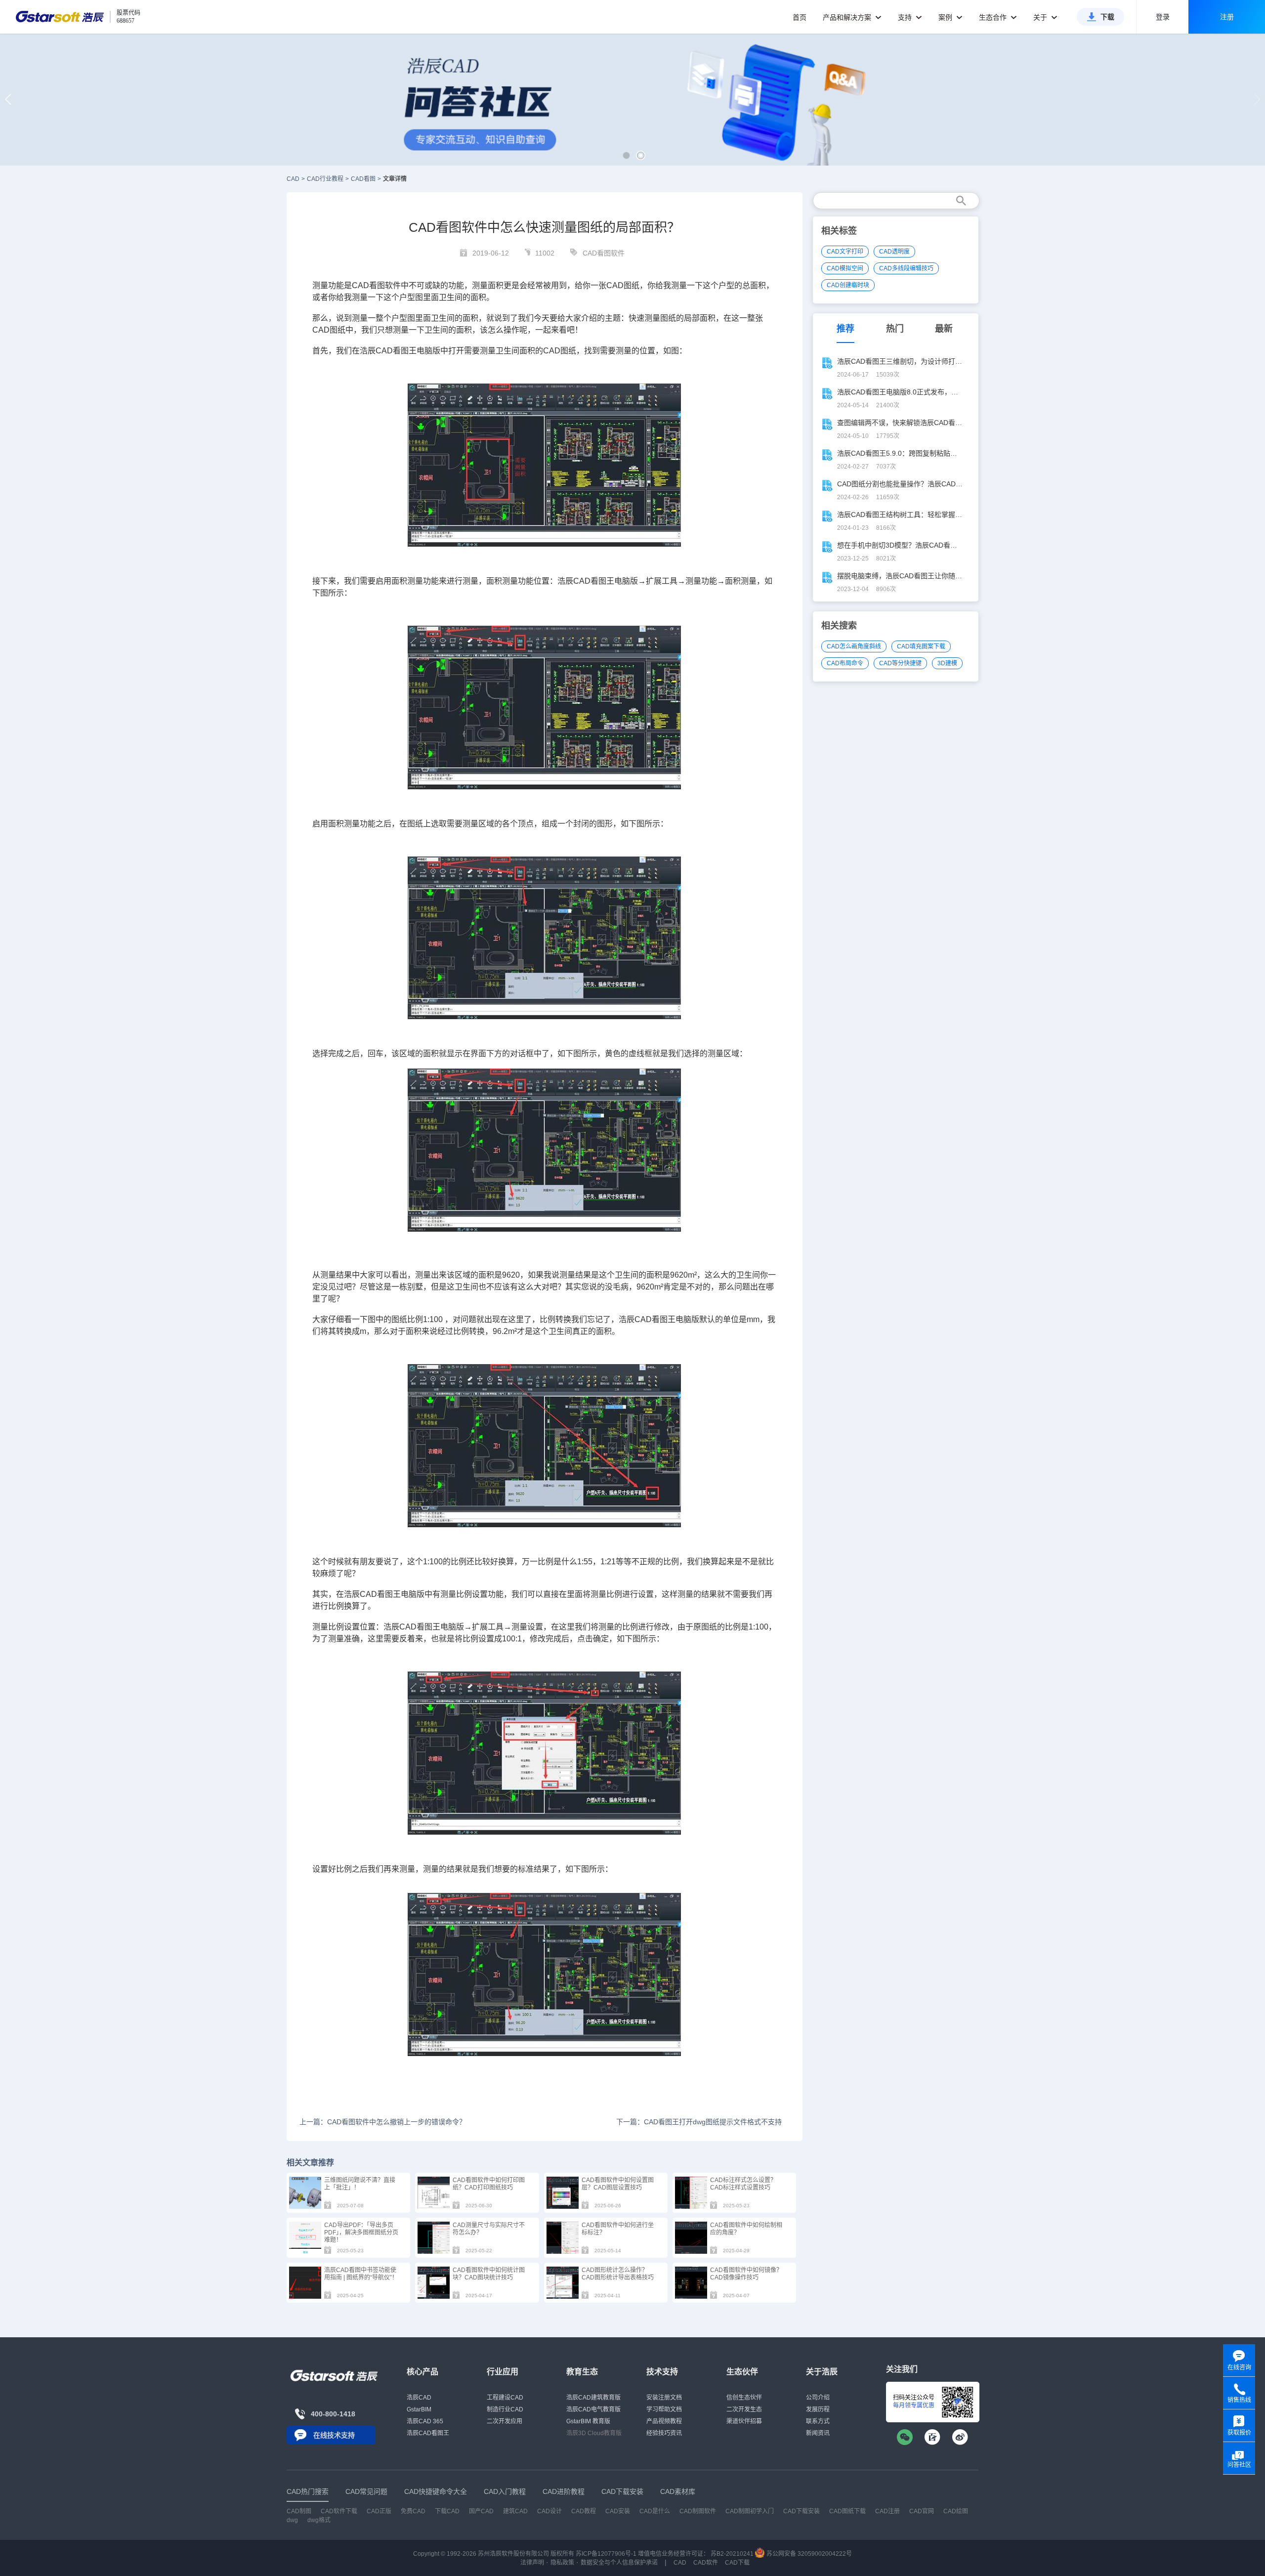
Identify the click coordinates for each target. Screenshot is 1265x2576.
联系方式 (818, 2421)
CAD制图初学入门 (750, 2511)
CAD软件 (706, 2563)
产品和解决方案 (848, 17)
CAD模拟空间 (845, 268)
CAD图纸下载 (847, 2511)
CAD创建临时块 (848, 285)
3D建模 (947, 663)
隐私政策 (562, 2563)
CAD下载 (737, 2563)
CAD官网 (922, 2511)
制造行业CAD (505, 2409)
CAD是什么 (655, 2511)
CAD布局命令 (845, 663)
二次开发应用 (505, 2421)
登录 (1163, 17)
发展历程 (818, 2409)
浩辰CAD (419, 2398)
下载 (1107, 17)
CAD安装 (618, 2511)
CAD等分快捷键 (900, 663)
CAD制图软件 (698, 2511)
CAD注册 (887, 2511)
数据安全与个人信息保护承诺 (619, 2563)
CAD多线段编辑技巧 (906, 268)
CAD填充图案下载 (921, 646)
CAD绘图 (956, 2511)
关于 (1041, 17)
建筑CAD (515, 2511)
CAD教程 (584, 2511)
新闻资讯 (818, 2433)
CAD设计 (549, 2511)
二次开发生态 (744, 2409)
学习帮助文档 (664, 2409)
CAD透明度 (894, 252)
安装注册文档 (664, 2398)
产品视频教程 (664, 2421)
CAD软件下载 (339, 2511)
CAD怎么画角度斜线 (854, 646)
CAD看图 (363, 179)
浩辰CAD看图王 (428, 2433)
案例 (946, 17)
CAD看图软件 (604, 253)
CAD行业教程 (325, 179)
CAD (293, 179)
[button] (626, 155)
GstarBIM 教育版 (588, 2421)
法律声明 (532, 2563)
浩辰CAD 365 (425, 2421)
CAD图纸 (623, 285)
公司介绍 (818, 2398)
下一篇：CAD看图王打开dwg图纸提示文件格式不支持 (699, 2122)
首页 (800, 17)
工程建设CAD (505, 2398)
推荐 (845, 329)
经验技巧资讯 (664, 2433)
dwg (292, 2520)
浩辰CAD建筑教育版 (593, 2398)
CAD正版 (379, 2511)
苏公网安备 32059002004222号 (808, 2554)
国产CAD (481, 2511)
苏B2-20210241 (732, 2554)
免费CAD (413, 2511)
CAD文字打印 (845, 252)
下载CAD (447, 2511)
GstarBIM (419, 2409)
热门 (895, 329)
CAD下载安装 (801, 2511)
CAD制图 (299, 2511)
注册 (1227, 17)
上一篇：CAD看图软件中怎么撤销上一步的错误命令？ (383, 2122)
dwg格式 (319, 2520)
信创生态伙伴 (744, 2398)
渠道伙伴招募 (744, 2421)
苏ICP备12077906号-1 (606, 2554)
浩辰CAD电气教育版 (593, 2409)
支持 (906, 17)
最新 (944, 329)
